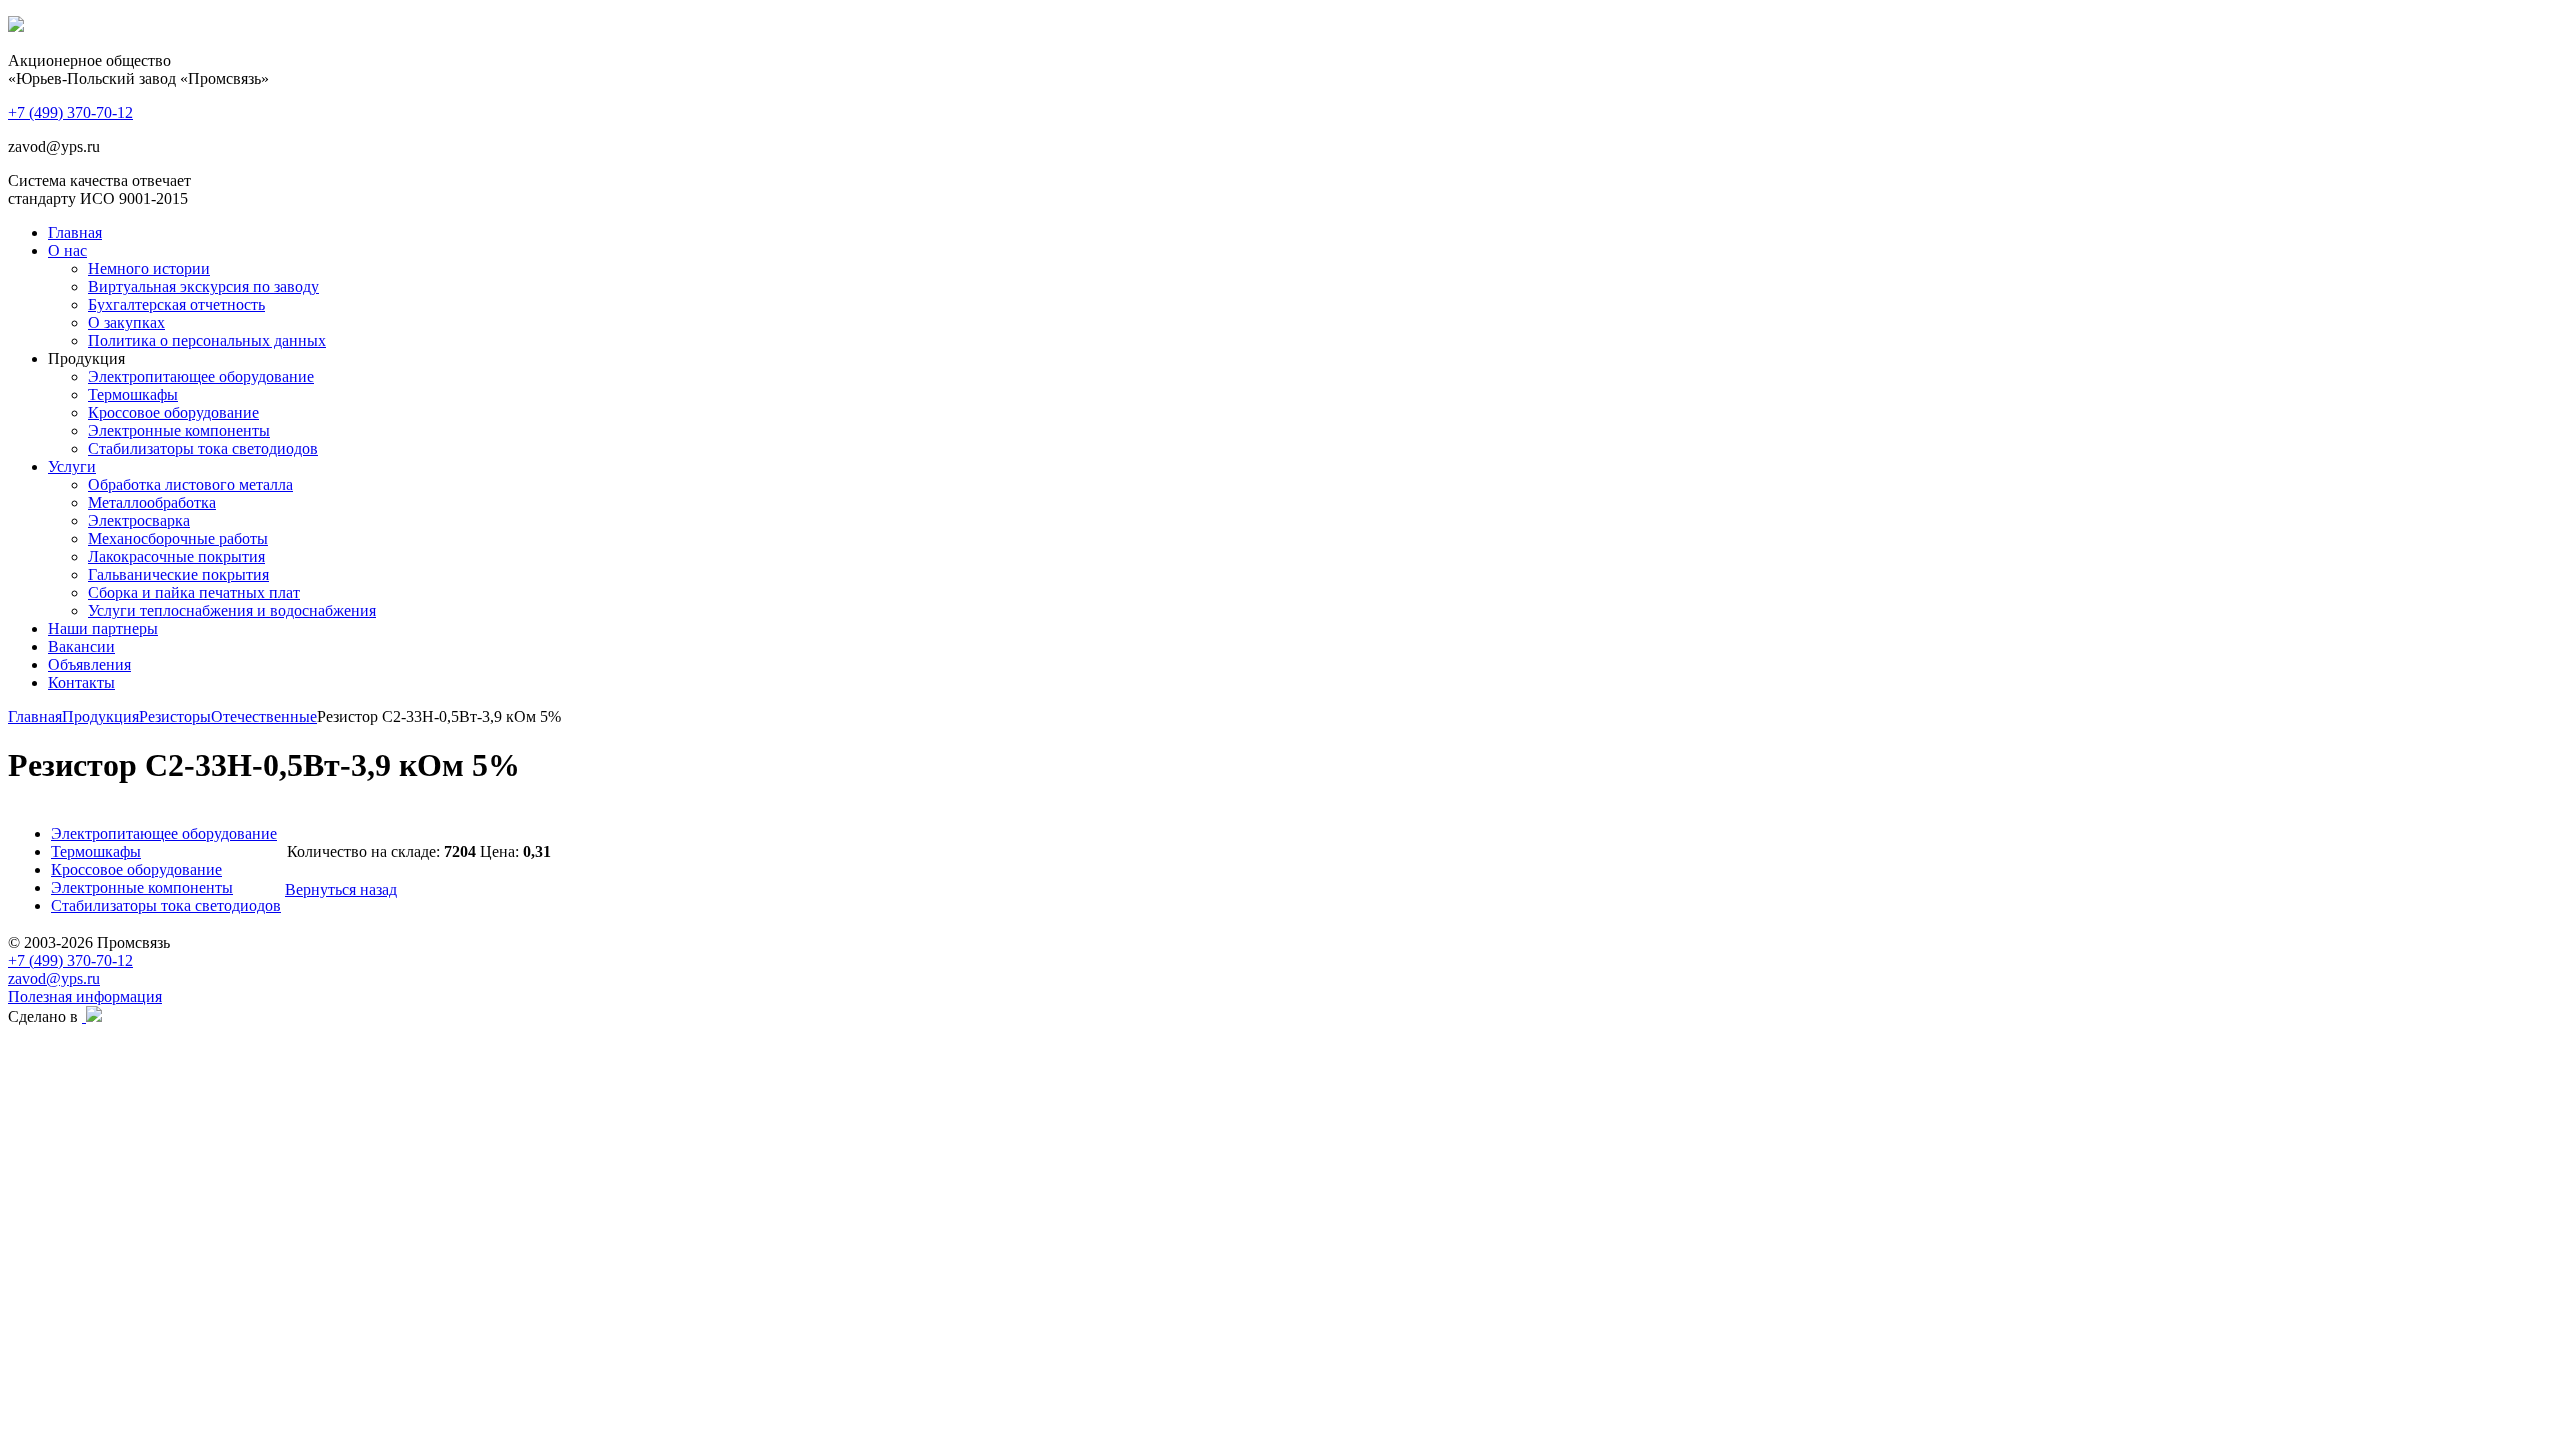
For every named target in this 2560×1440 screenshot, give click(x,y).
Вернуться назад (341, 889)
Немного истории (149, 268)
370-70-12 (70, 112)
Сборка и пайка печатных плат (194, 592)
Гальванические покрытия (178, 574)
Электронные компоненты (179, 430)
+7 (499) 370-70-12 (70, 960)
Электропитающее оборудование (201, 376)
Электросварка (139, 520)
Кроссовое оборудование (173, 412)
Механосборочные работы (178, 538)
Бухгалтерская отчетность (176, 304)
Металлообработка (152, 502)
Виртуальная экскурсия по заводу (203, 286)
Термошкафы (133, 394)
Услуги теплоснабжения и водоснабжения (232, 610)
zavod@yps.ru (54, 978)
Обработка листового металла (190, 484)
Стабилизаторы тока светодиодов (203, 448)
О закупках (126, 322)
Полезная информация (85, 996)
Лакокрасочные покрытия (176, 556)
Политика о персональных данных (207, 340)
